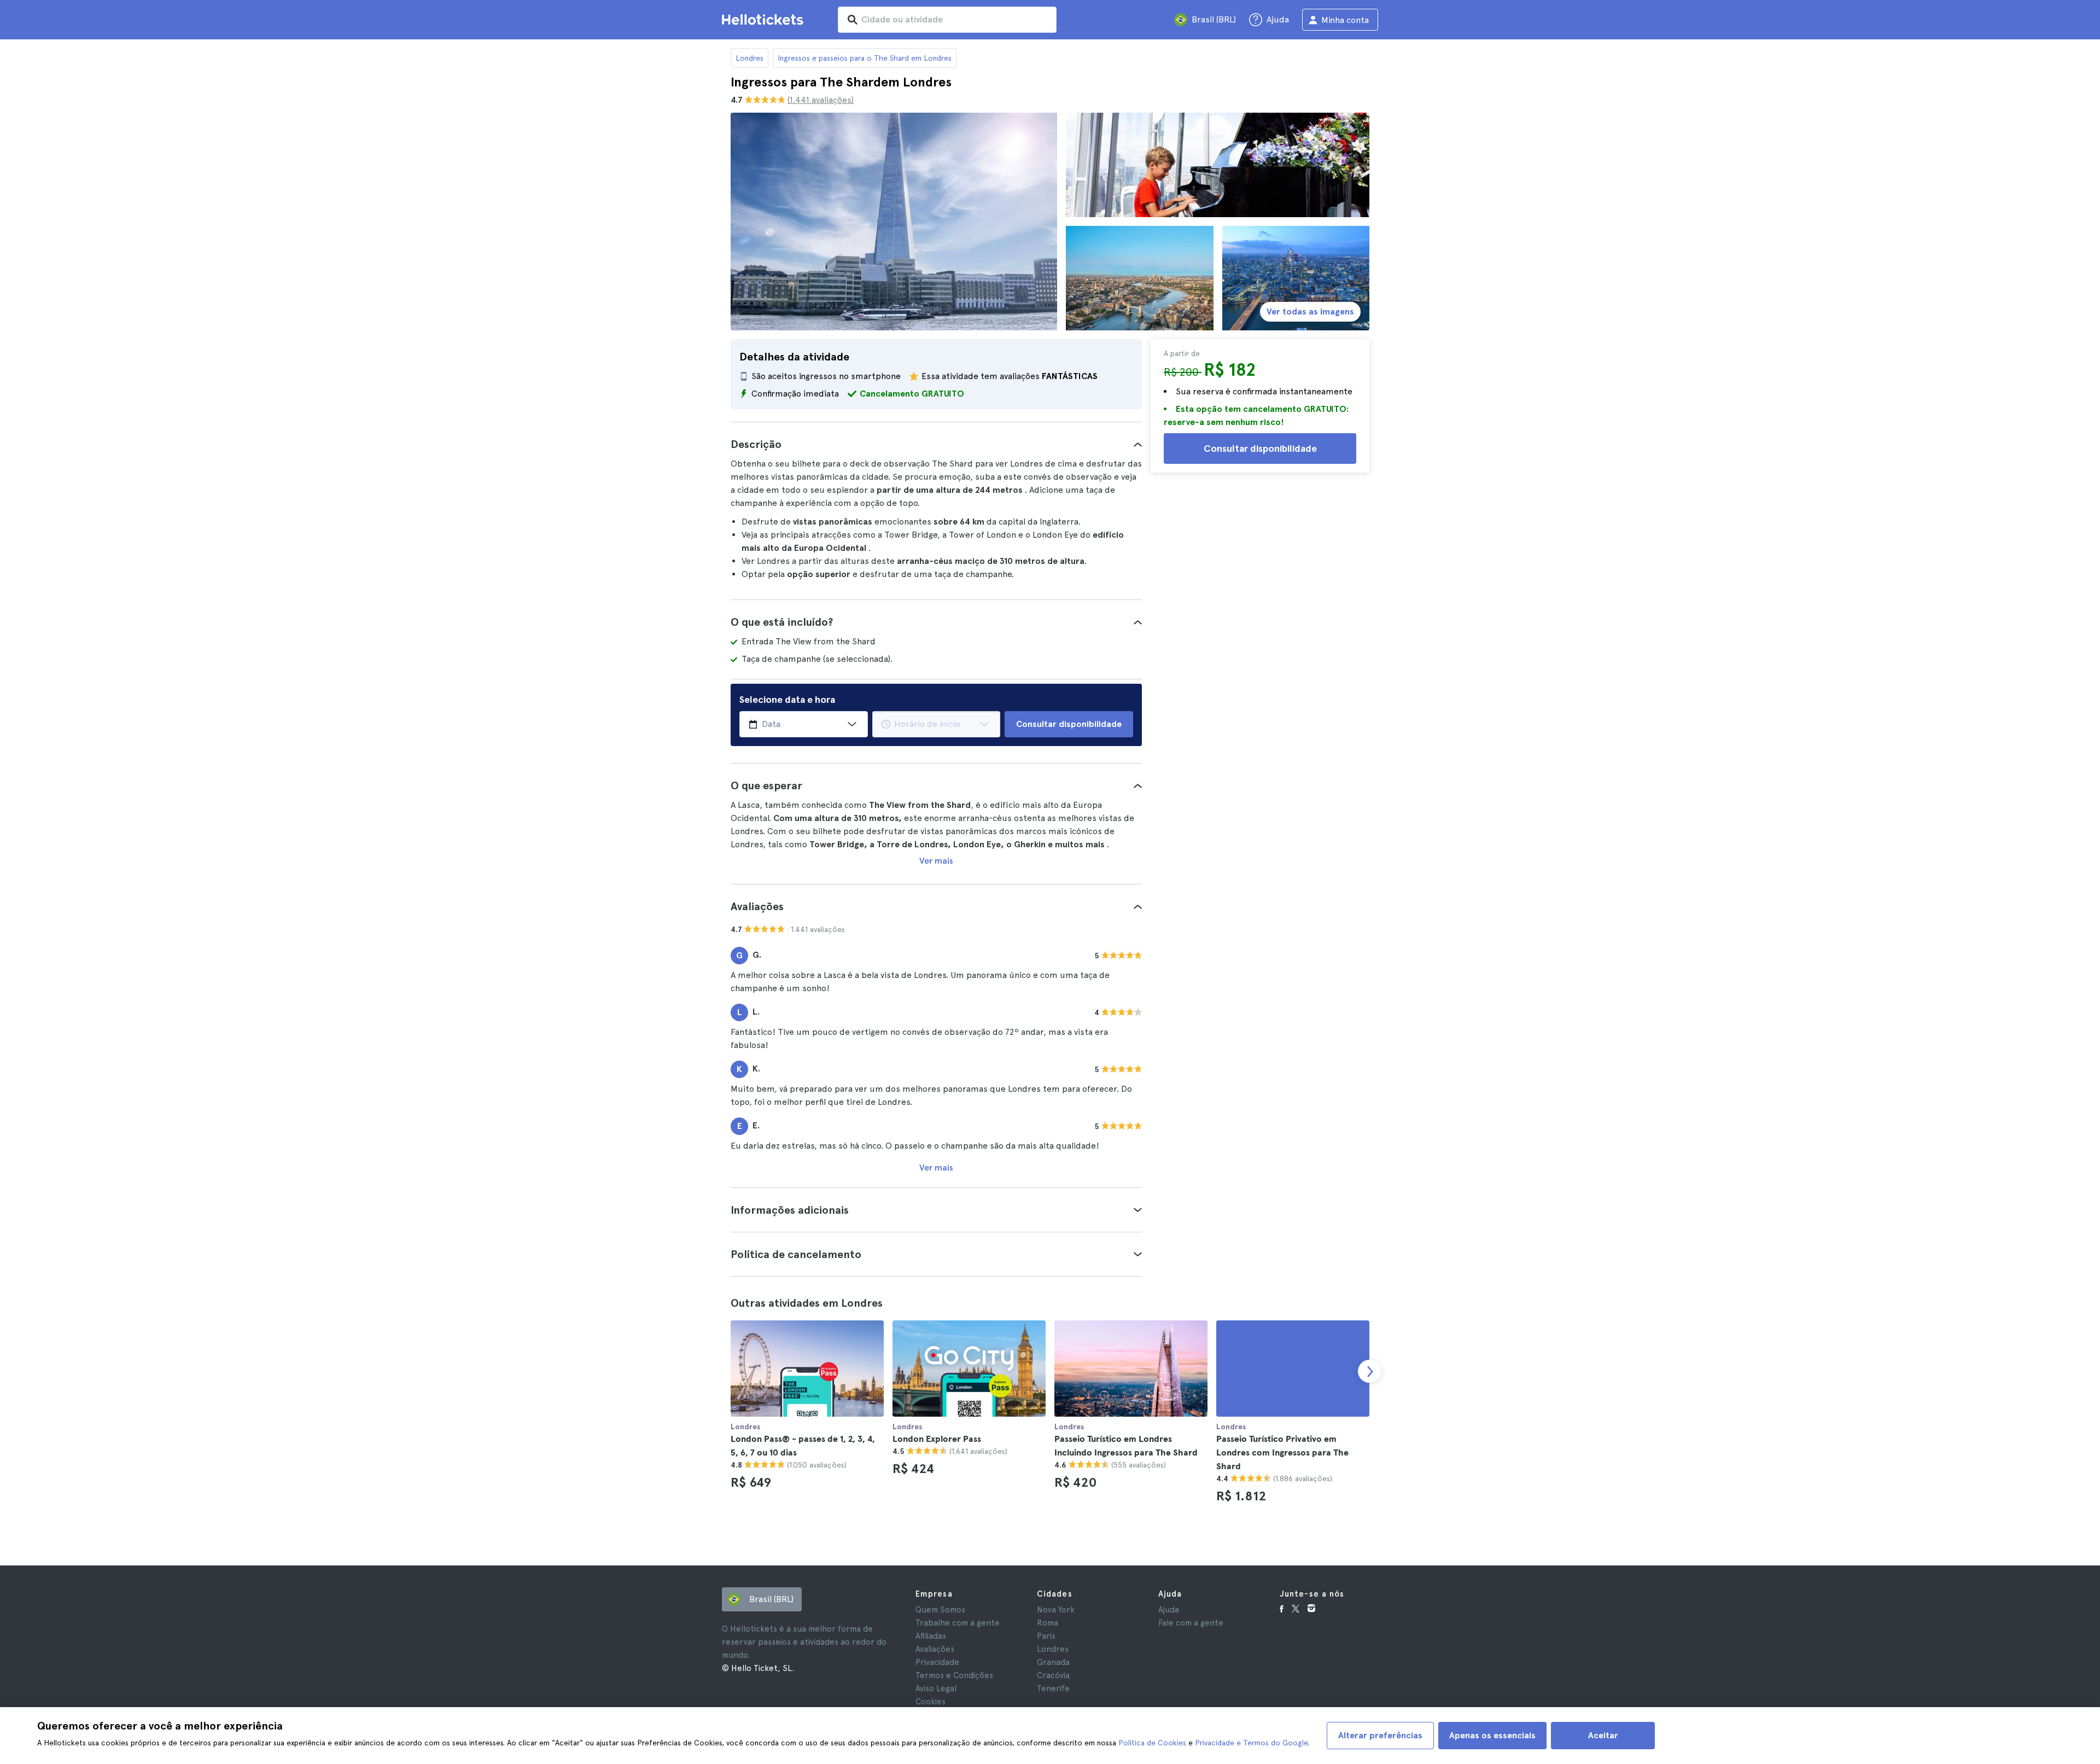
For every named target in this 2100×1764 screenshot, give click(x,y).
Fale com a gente (1191, 1623)
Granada (1053, 1662)
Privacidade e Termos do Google (1251, 1743)
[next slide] (1369, 1371)
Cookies (931, 1702)
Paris (1046, 1636)
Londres (749, 58)
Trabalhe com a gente (958, 1623)
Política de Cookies (1152, 1743)
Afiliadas (931, 1636)
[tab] (936, 444)
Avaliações (935, 1649)
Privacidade (937, 1662)
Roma (1048, 1623)
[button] (936, 444)
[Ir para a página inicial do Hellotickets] (765, 20)
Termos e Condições (954, 1675)
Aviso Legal (936, 1689)
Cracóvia (1053, 1675)
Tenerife (1053, 1689)
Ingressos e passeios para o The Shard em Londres (865, 58)
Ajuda (1169, 1610)
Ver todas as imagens (1310, 312)
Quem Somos (940, 1610)
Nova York (1056, 1610)
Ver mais (936, 861)
